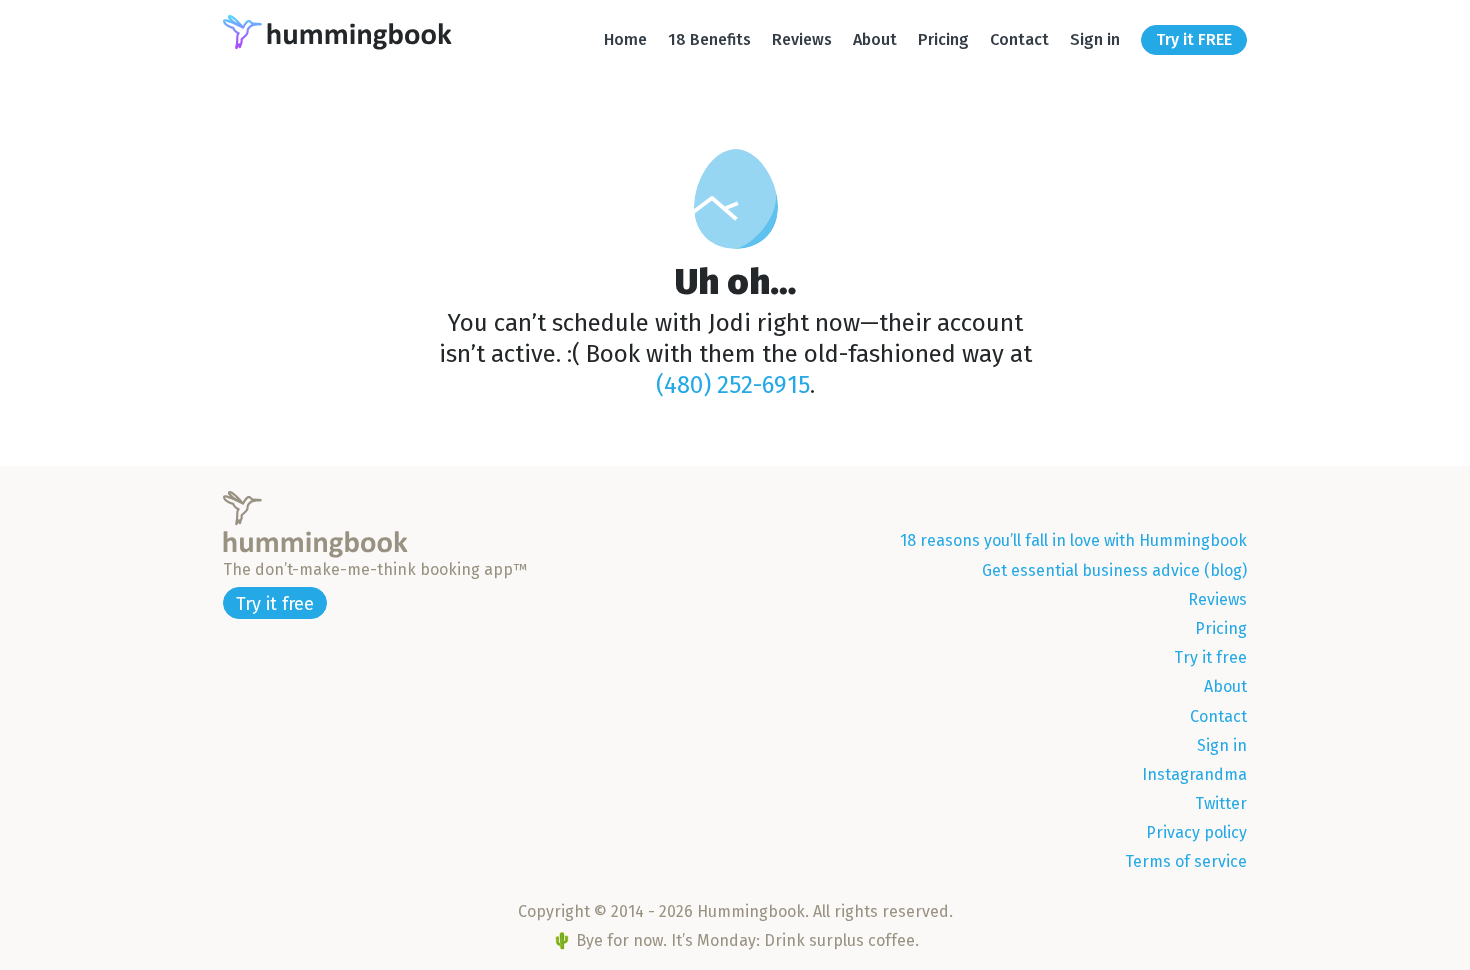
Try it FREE (1194, 39)
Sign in (1095, 39)
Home (625, 39)
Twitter (1221, 803)
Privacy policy (1196, 832)
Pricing (943, 39)
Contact (1019, 39)
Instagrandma (1194, 774)
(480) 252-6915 (733, 385)
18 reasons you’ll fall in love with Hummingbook (1073, 540)
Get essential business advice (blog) (1114, 570)
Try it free (275, 604)
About (875, 39)
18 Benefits (709, 39)
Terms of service (1186, 861)
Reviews (802, 39)
